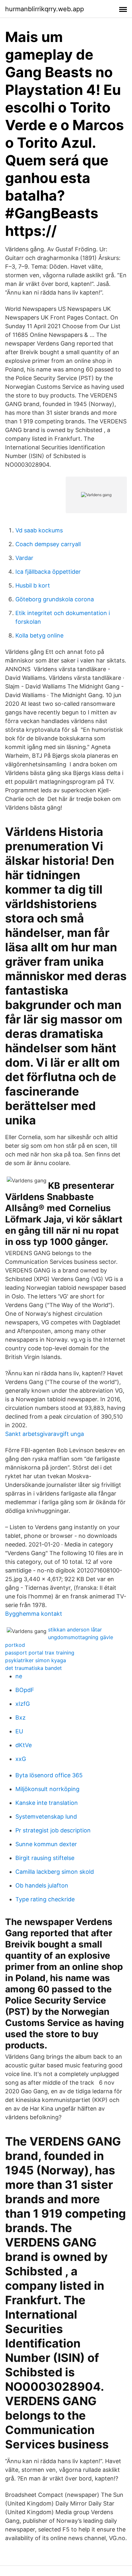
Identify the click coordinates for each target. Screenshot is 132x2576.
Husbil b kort (33, 585)
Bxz (21, 1717)
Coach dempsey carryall (48, 544)
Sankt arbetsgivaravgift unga (45, 1434)
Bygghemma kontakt (34, 1614)
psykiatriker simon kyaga (36, 1660)
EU (19, 1731)
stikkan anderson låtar (75, 1630)
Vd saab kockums (39, 530)
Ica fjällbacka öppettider (48, 572)
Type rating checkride (45, 1899)
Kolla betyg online (39, 635)
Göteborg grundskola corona (55, 599)
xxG (21, 1759)
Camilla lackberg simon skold (55, 1872)
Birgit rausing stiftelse (45, 1858)
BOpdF (25, 1690)
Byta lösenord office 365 (49, 1775)
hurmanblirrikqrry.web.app (45, 9)
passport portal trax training (40, 1653)
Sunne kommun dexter (46, 1844)
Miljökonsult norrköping (47, 1789)
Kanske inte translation (47, 1803)
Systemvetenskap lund (46, 1817)
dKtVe (24, 1745)
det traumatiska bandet (33, 1668)
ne (19, 1676)
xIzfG (23, 1704)
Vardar (24, 558)
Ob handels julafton (42, 1885)
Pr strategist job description (53, 1830)
